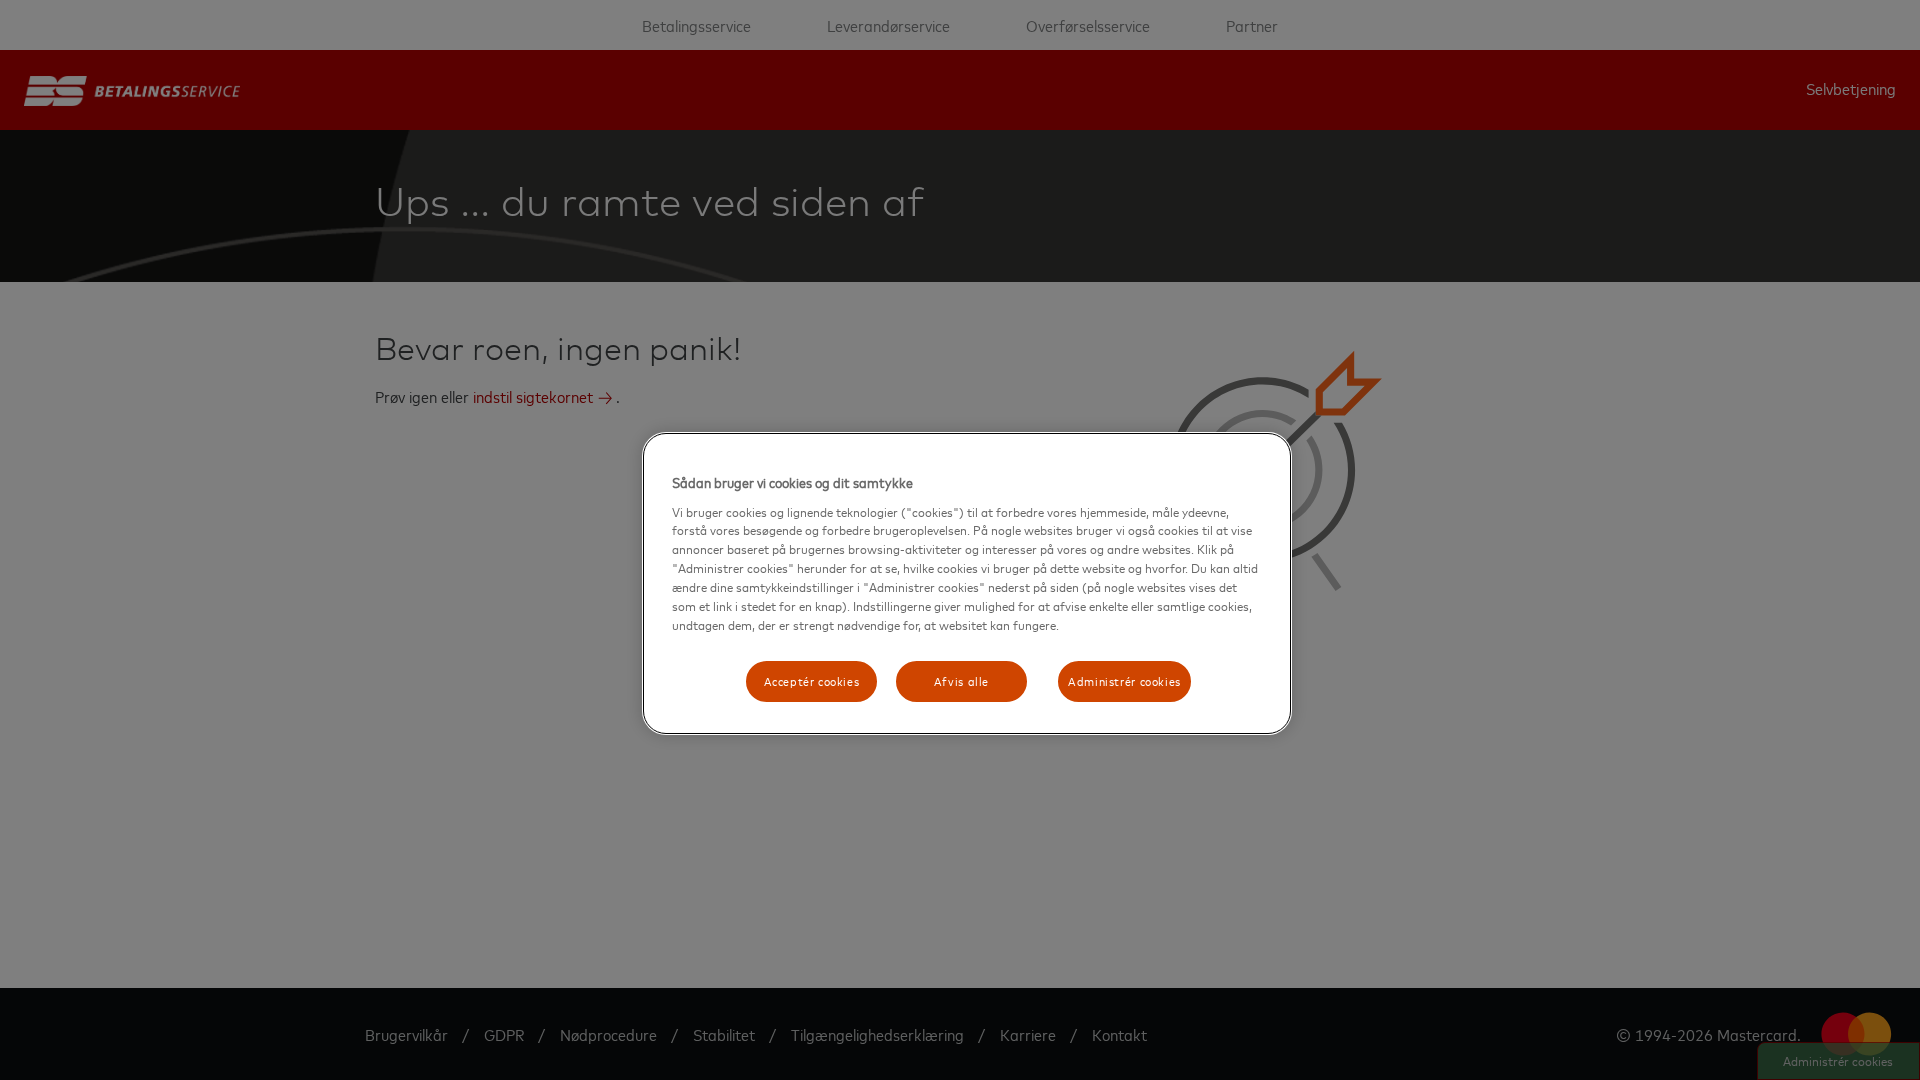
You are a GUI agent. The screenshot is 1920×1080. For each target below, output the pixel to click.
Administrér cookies (1124, 681)
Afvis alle (961, 681)
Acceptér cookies (812, 681)
